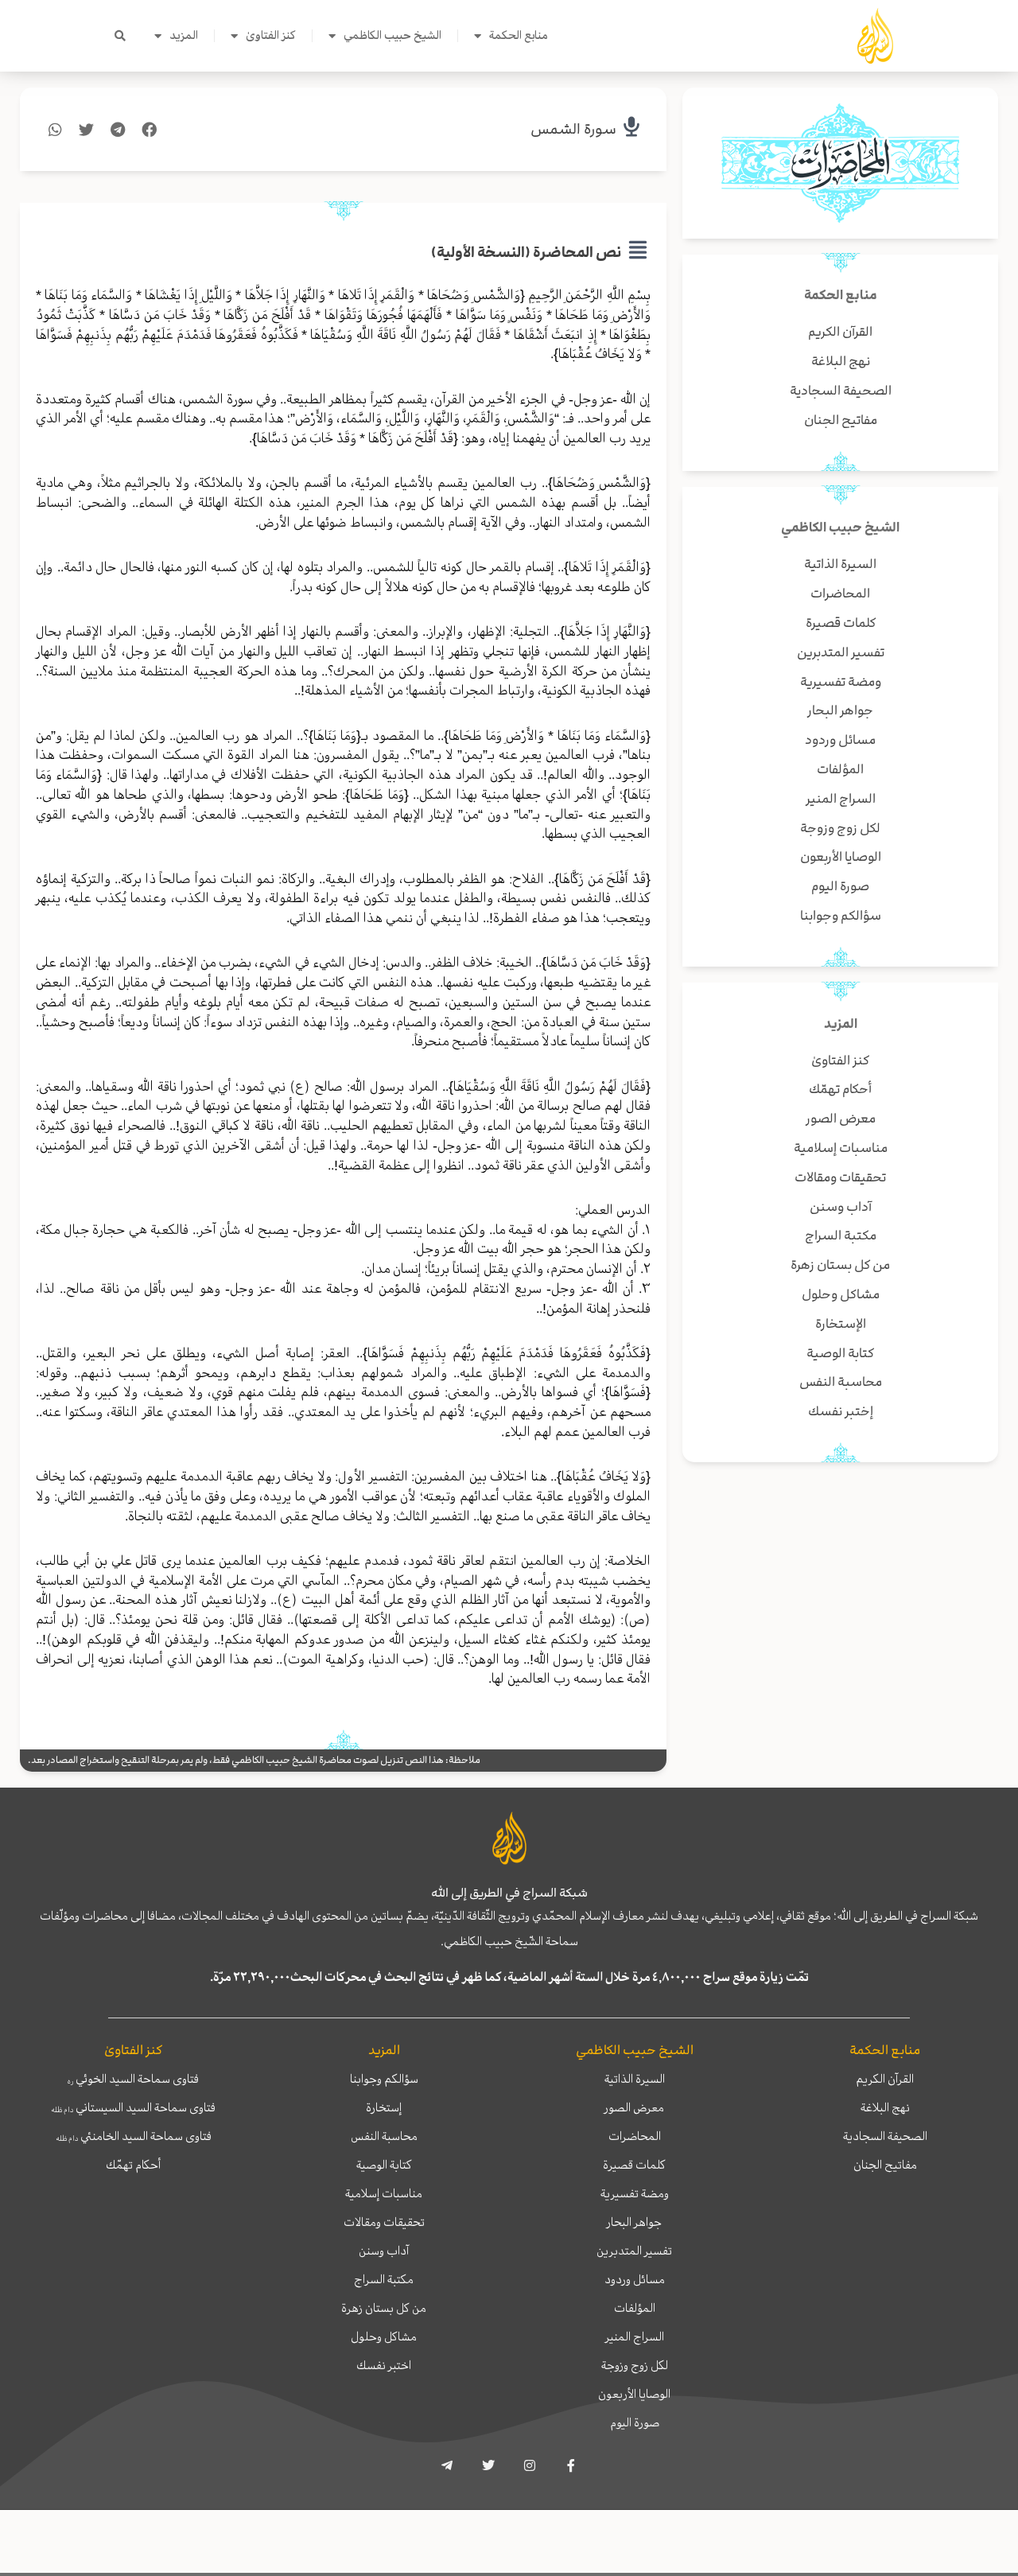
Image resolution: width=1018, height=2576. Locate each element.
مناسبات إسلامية (384, 2193)
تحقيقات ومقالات (384, 2222)
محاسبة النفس (384, 2136)
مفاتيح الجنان (885, 2165)
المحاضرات (635, 2136)
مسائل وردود (635, 2279)
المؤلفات (635, 2308)
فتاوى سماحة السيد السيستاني (133, 2107)
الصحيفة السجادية (885, 2136)
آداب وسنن (384, 2251)
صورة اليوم (635, 2422)
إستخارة (384, 2107)
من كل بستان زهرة (384, 2308)
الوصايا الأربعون (634, 2394)
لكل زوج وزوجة (635, 2365)
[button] (120, 36)
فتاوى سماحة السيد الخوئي (133, 2079)
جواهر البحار (634, 2222)
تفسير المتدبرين (634, 2251)
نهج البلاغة (885, 2107)
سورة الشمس (573, 129)
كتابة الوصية (384, 2165)
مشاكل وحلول (384, 2337)
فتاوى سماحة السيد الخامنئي (134, 2136)
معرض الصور (634, 2107)
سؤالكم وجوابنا (384, 2079)
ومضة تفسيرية (635, 2193)
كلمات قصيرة (634, 2165)
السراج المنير (635, 2337)
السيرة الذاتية (635, 2079)
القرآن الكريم (885, 2079)
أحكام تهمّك (133, 2165)
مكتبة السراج (384, 2279)
